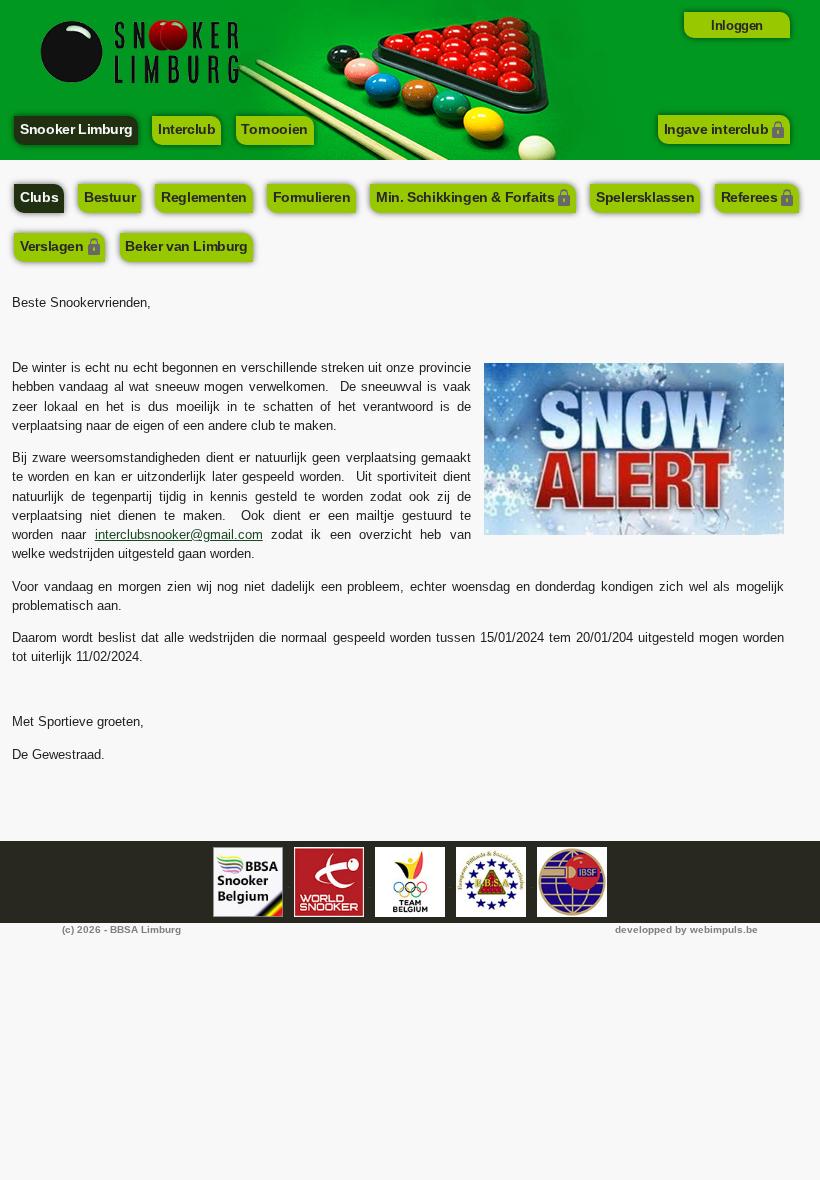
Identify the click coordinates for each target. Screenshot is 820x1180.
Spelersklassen (645, 197)
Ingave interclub (716, 129)
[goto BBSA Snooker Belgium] (249, 882)
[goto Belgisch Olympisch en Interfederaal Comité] (411, 882)
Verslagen (51, 246)
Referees (749, 197)
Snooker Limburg (76, 129)
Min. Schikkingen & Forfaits (465, 197)
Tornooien (274, 129)
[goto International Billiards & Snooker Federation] (572, 882)
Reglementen (204, 197)
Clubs (39, 197)
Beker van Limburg (186, 246)
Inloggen (737, 25)
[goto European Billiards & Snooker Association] (492, 882)
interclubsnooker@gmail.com (179, 534)
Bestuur (109, 197)
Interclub (186, 129)
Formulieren (312, 197)
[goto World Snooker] (330, 882)
